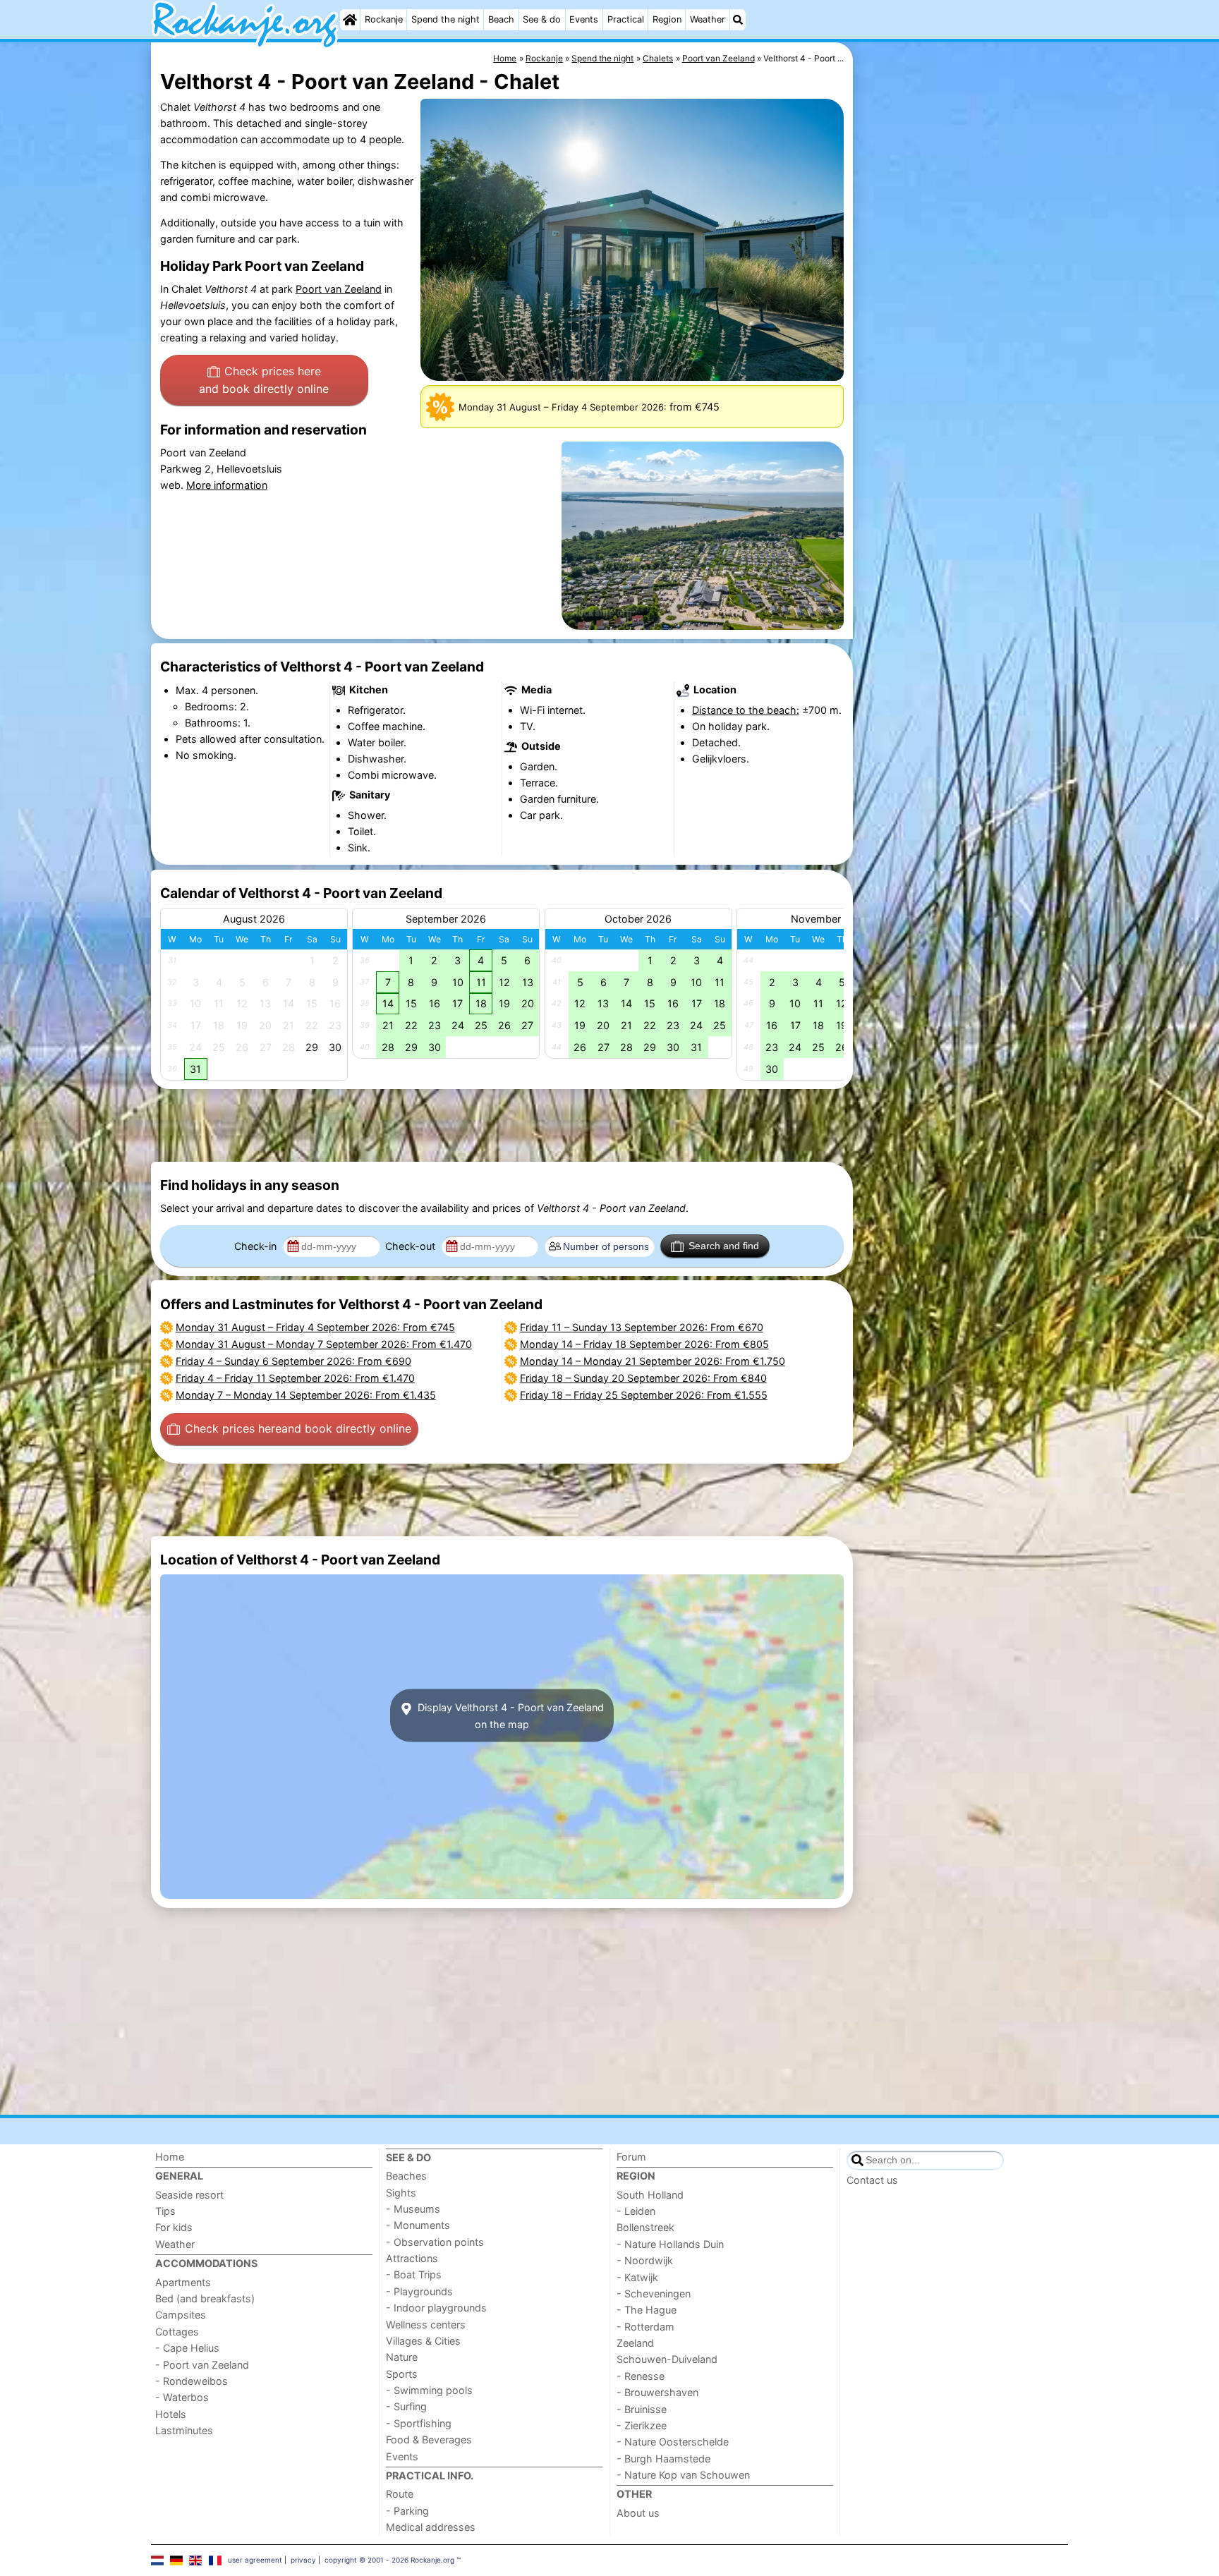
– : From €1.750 (653, 1361)
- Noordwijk (645, 2260)
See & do (542, 19)
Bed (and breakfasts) (205, 2298)
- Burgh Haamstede (663, 2459)
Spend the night (445, 19)
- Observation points (435, 2242)
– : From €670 (642, 1327)
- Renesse (641, 2376)
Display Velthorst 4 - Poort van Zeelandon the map (509, 1715)
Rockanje (384, 19)
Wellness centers (426, 2325)
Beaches (406, 2176)
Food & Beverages (429, 2440)
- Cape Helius (187, 2348)
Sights (401, 2193)
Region (667, 19)
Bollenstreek (645, 2227)
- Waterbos (182, 2397)
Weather (708, 19)
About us (638, 2513)
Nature (402, 2357)
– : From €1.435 (306, 1395)
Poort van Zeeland (339, 289)
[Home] (350, 20)
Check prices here (264, 380)
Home (170, 2157)
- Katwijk (637, 2277)
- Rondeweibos (192, 2381)
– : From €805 (644, 1344)
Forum (631, 2157)
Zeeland (635, 2343)
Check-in (257, 1246)
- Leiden (636, 2211)
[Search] (738, 20)
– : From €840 (643, 1378)
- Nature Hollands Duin (670, 2244)
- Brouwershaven (657, 2392)
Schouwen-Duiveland (667, 2359)
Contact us (872, 2180)
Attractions (412, 2258)
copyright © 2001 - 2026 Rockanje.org (389, 2560)
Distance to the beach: (746, 710)
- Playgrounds (419, 2291)
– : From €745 (315, 1327)
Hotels (171, 2414)
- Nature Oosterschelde (673, 2442)
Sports (402, 2374)
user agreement (255, 2560)
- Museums (413, 2209)
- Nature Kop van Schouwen (683, 2475)
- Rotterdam (645, 2327)
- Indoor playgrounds (436, 2308)
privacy (303, 2560)
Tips (165, 2211)
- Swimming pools (429, 2390)
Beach (501, 19)
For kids (174, 2227)
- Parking (407, 2511)
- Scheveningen (654, 2294)
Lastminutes (184, 2430)
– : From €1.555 (644, 1395)
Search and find (724, 1246)
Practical (626, 19)
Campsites (181, 2315)
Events (584, 19)
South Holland (650, 2195)
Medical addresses (431, 2527)
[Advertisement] (962, 367)
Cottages (177, 2332)
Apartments (183, 2282)
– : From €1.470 (324, 1344)
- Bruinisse (642, 2409)
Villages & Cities (423, 2341)
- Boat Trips (414, 2274)
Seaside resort (189, 2195)
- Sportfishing (419, 2423)
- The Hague (647, 2310)
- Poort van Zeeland (202, 2365)
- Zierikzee (642, 2425)
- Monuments (418, 2225)
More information (227, 485)
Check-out (412, 1246)
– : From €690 (293, 1361)
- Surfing (406, 2406)
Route (400, 2494)
